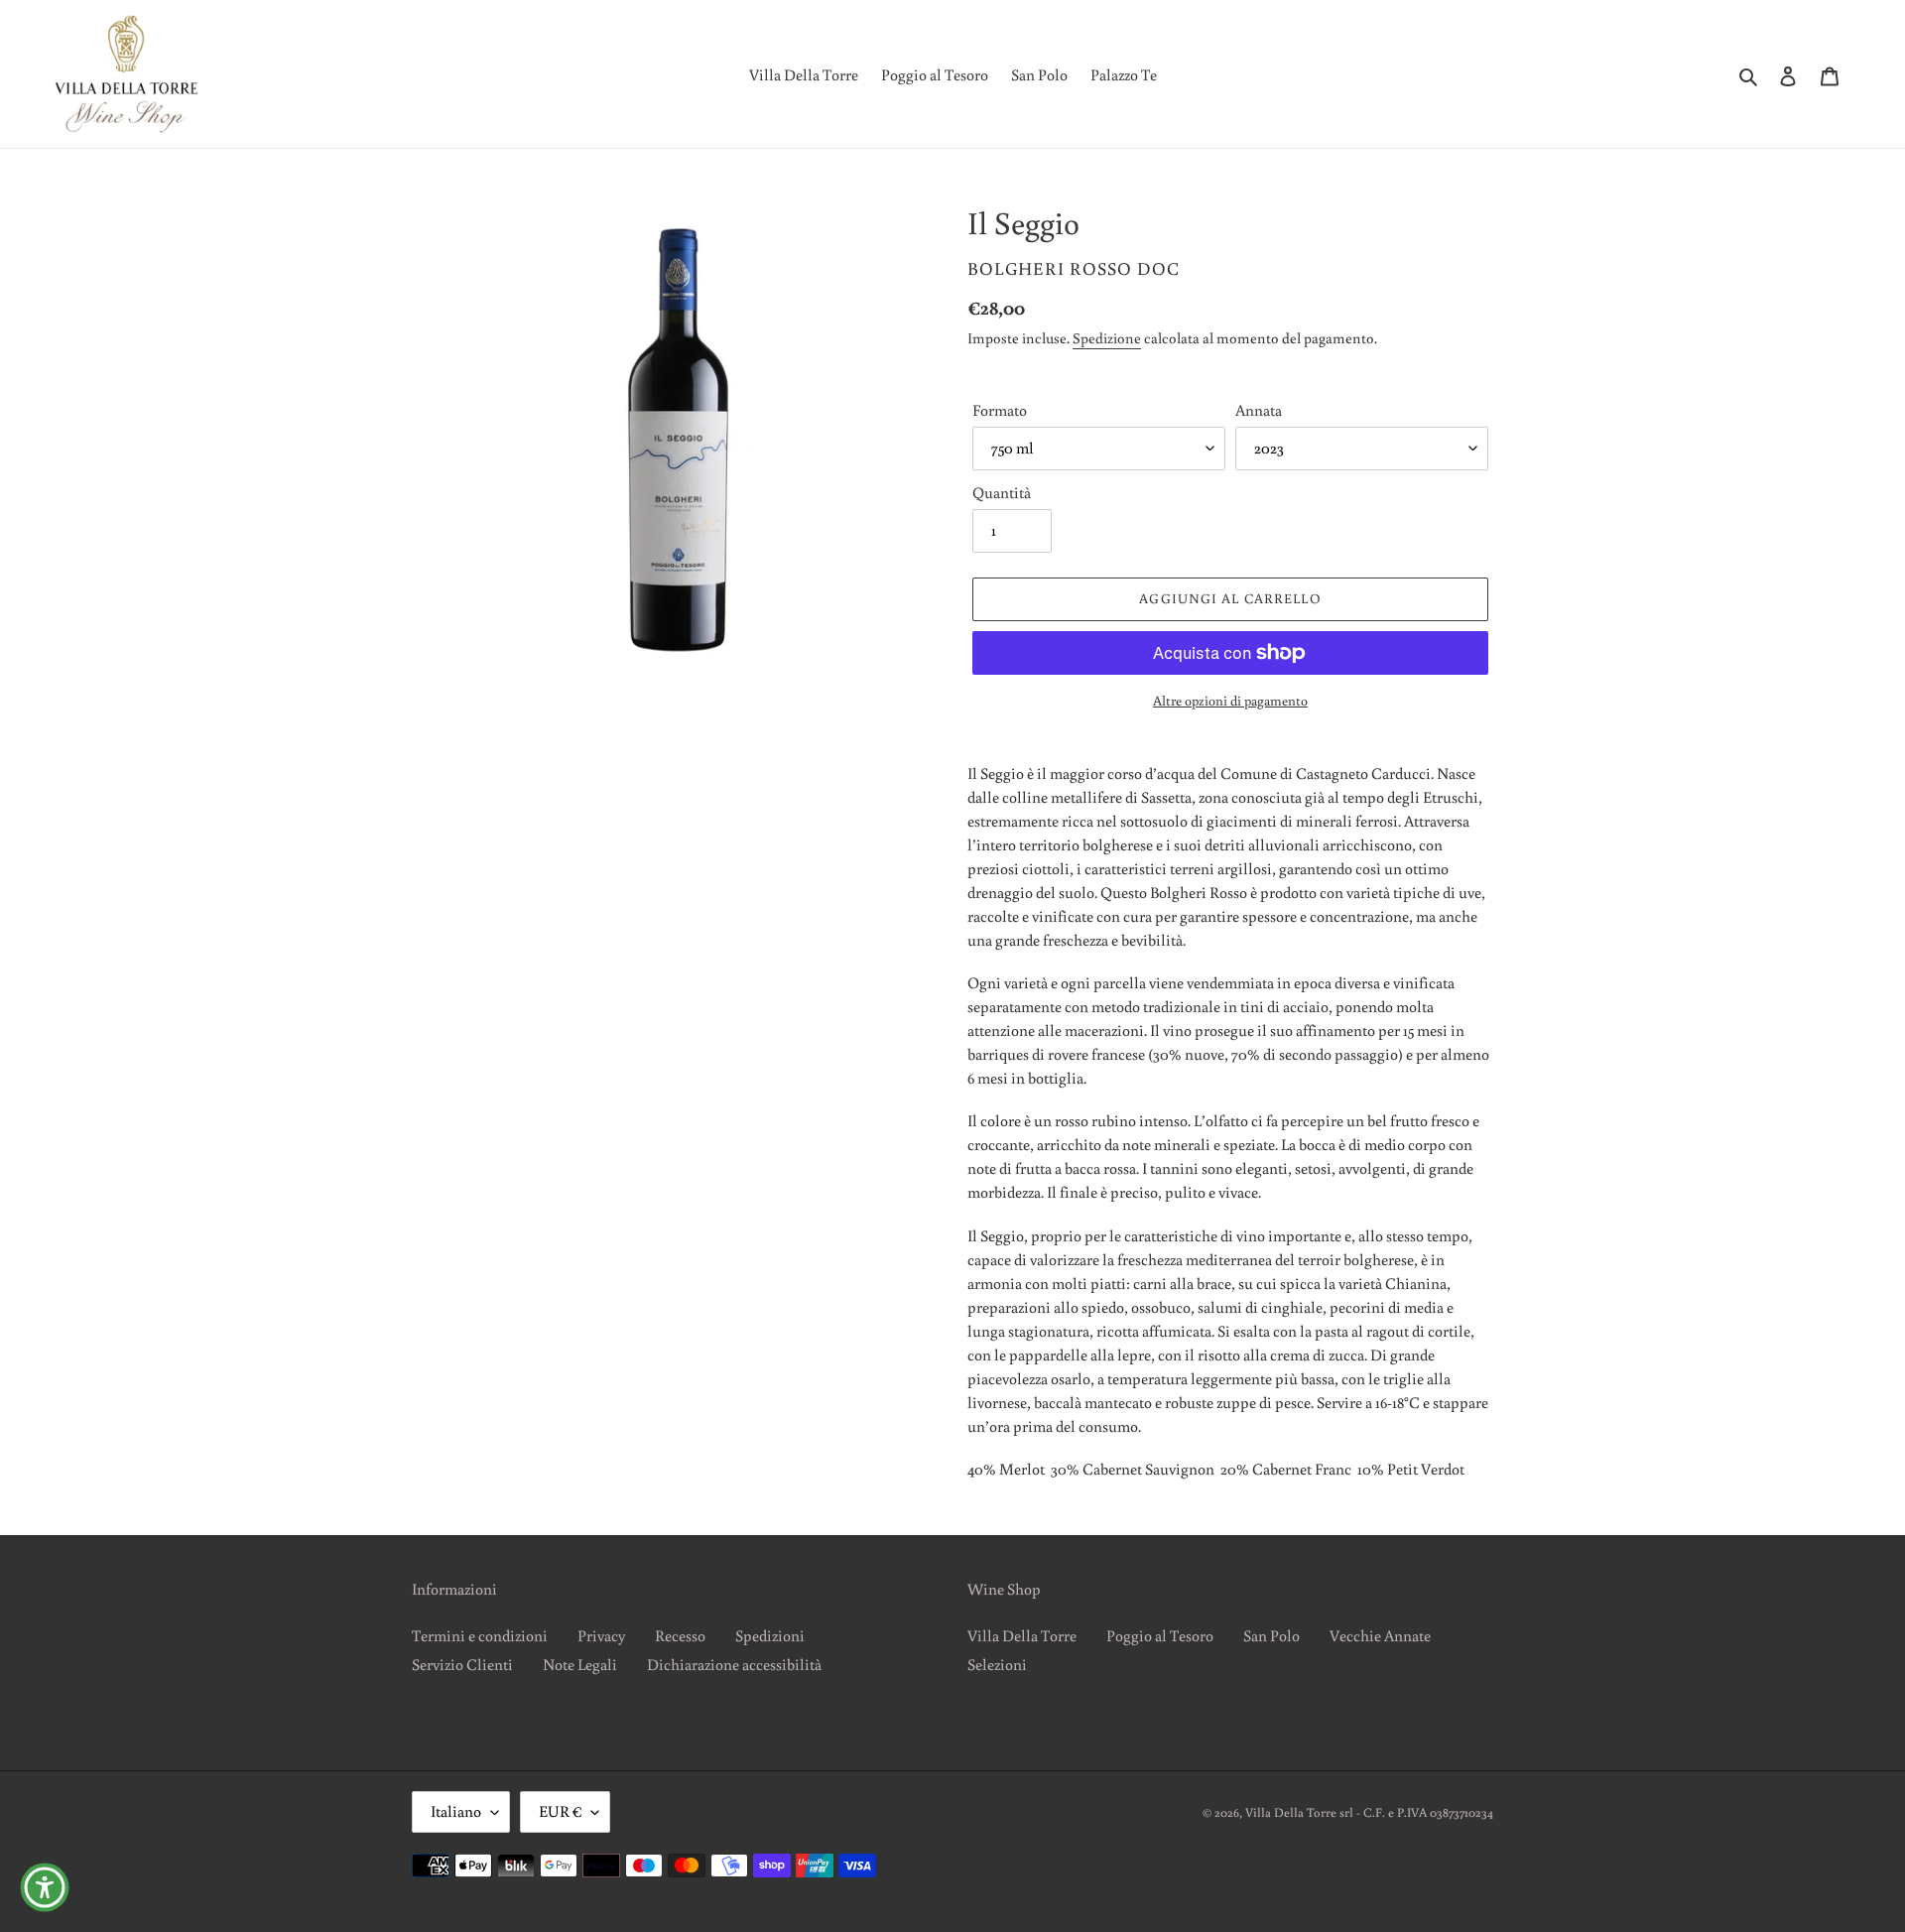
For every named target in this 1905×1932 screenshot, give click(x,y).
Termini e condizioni (480, 1635)
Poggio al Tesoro (1160, 1635)
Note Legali (580, 1664)
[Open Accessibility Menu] (45, 1887)
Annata (1259, 410)
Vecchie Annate (1380, 1635)
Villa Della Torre (1022, 1635)
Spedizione (1107, 338)
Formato (1000, 410)
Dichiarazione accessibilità (734, 1664)
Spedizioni (770, 1635)
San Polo (1271, 1635)
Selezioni (997, 1664)
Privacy (601, 1635)
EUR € (560, 1811)
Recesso (680, 1635)
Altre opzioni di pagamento (1230, 701)
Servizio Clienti (462, 1664)
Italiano (456, 1811)
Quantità (1002, 492)
